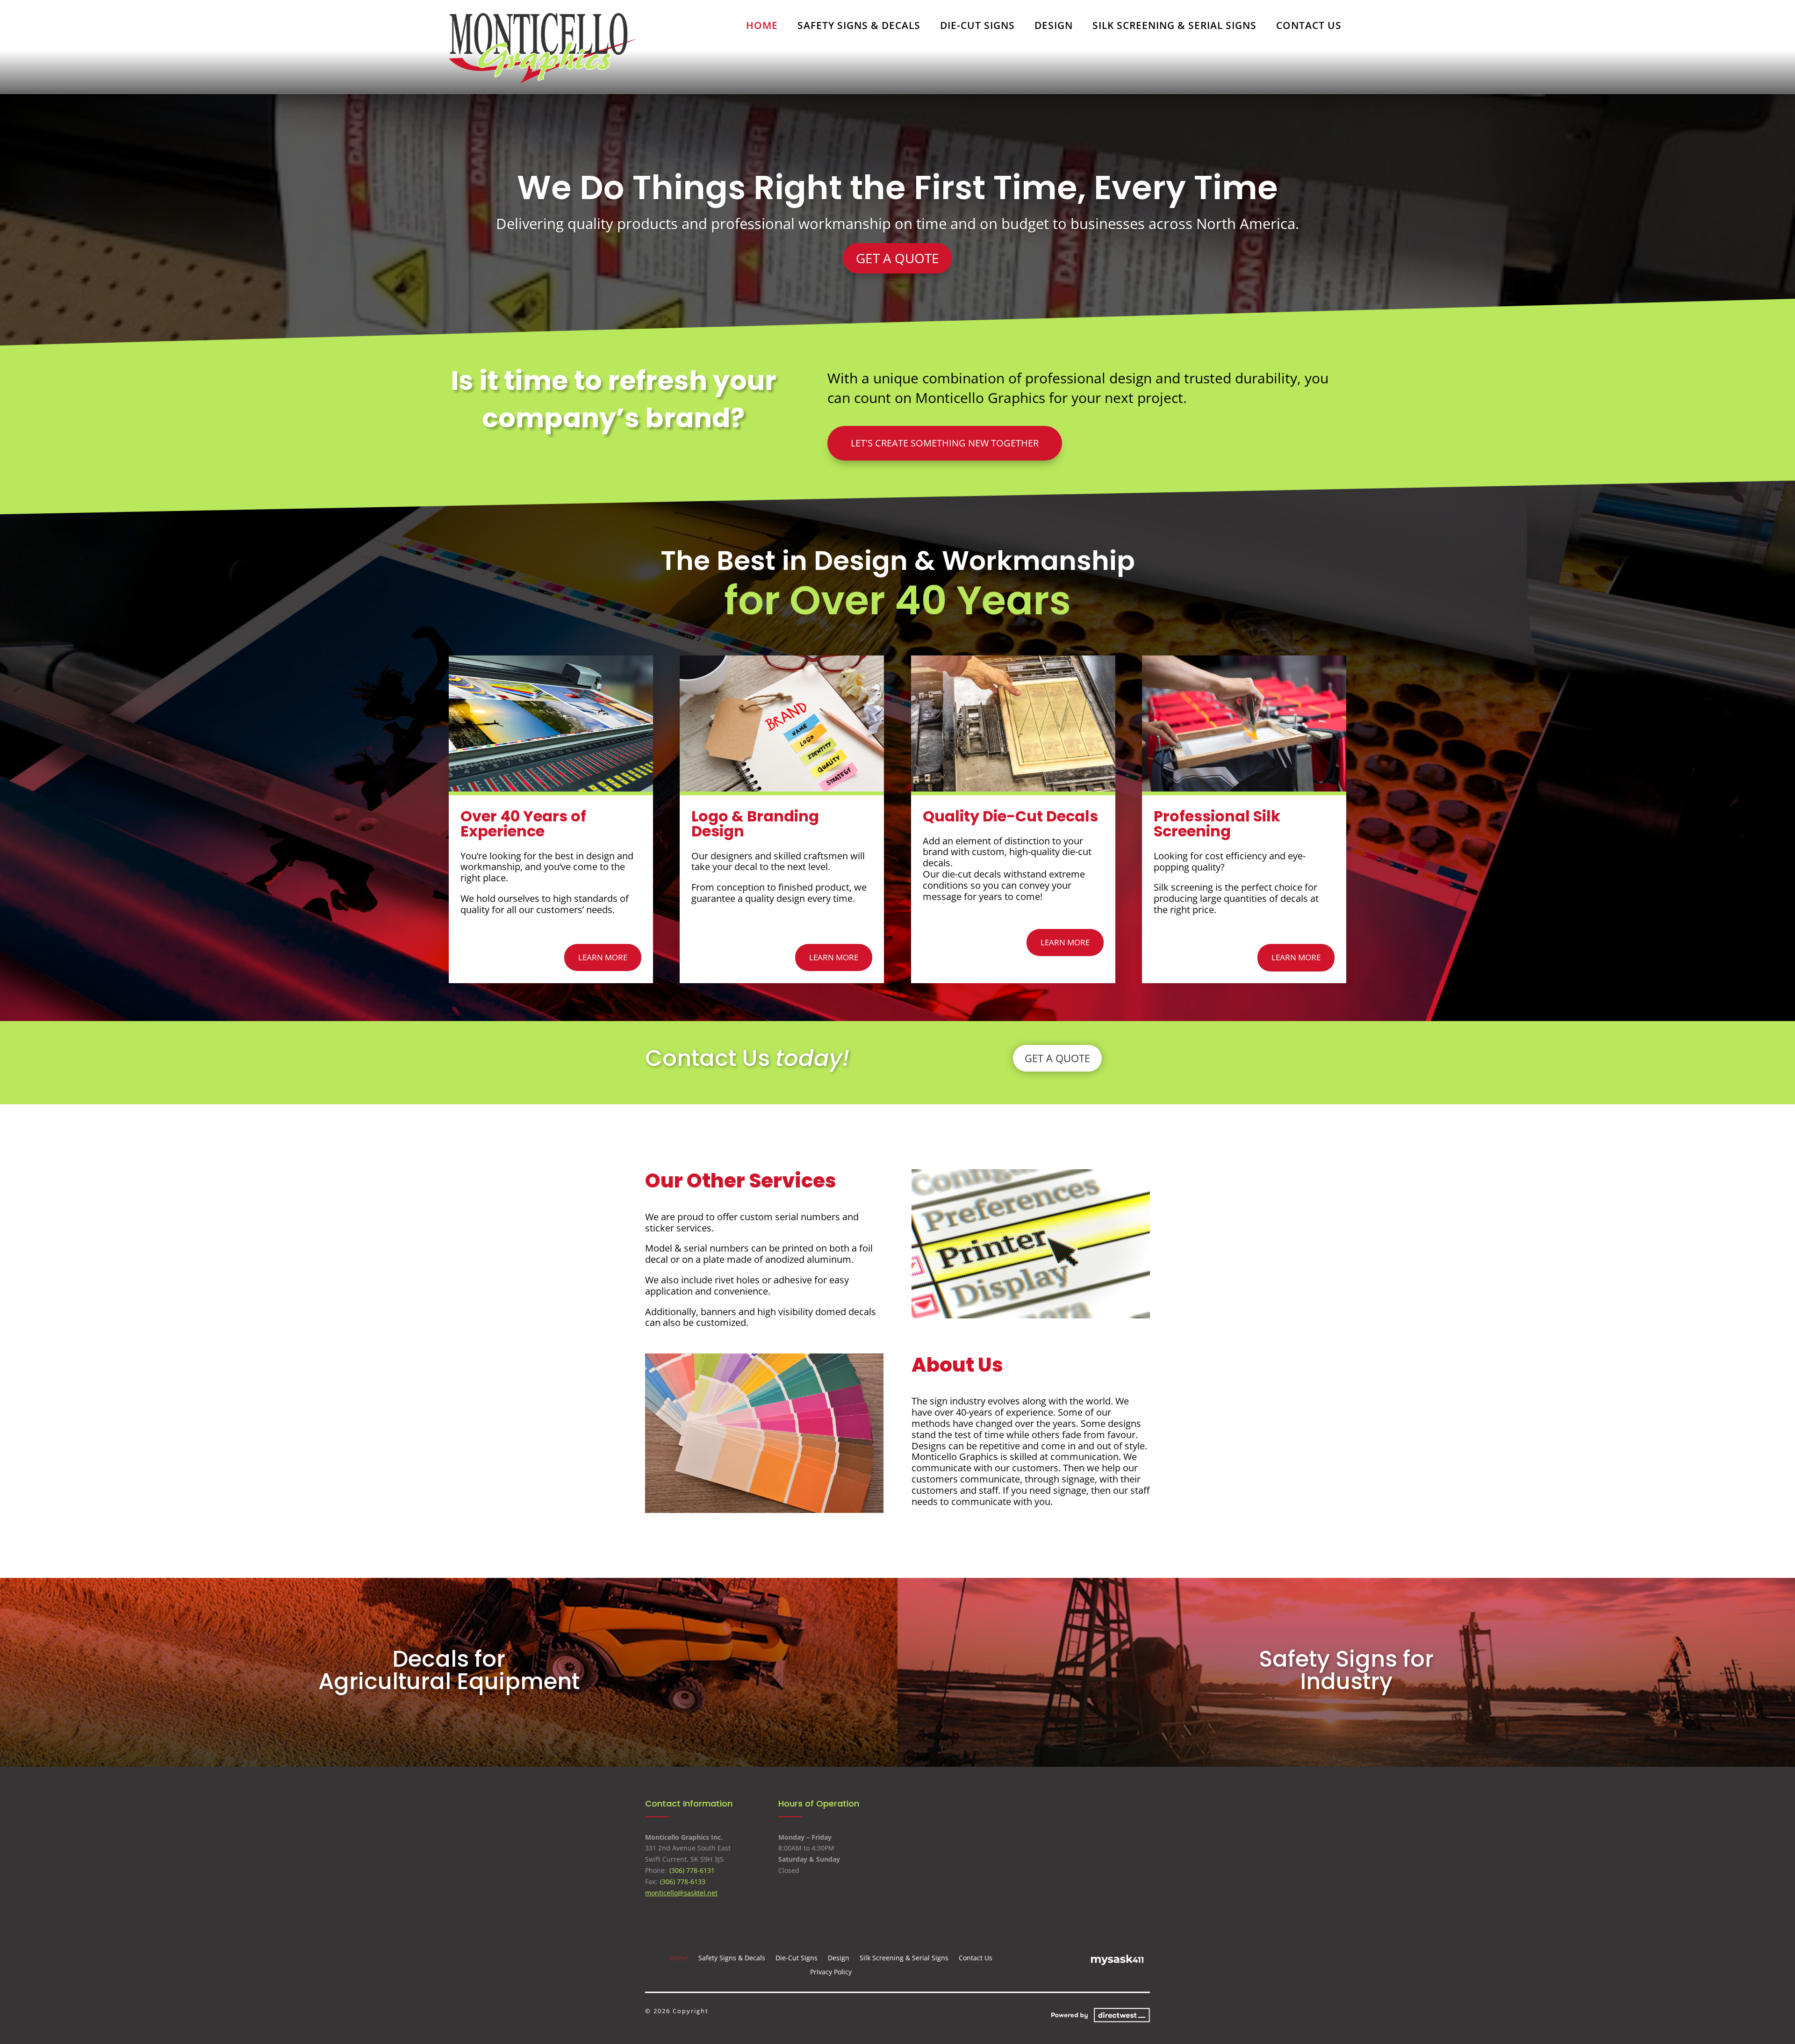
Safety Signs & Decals (859, 27)
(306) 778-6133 (682, 1882)
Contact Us (1309, 27)
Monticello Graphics (897, 187)
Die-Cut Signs (977, 27)
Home (762, 27)
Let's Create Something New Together (945, 443)
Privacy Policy (831, 1971)
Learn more (603, 957)
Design (1054, 27)
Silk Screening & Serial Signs (1174, 27)
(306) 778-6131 (692, 1870)
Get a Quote (897, 258)
